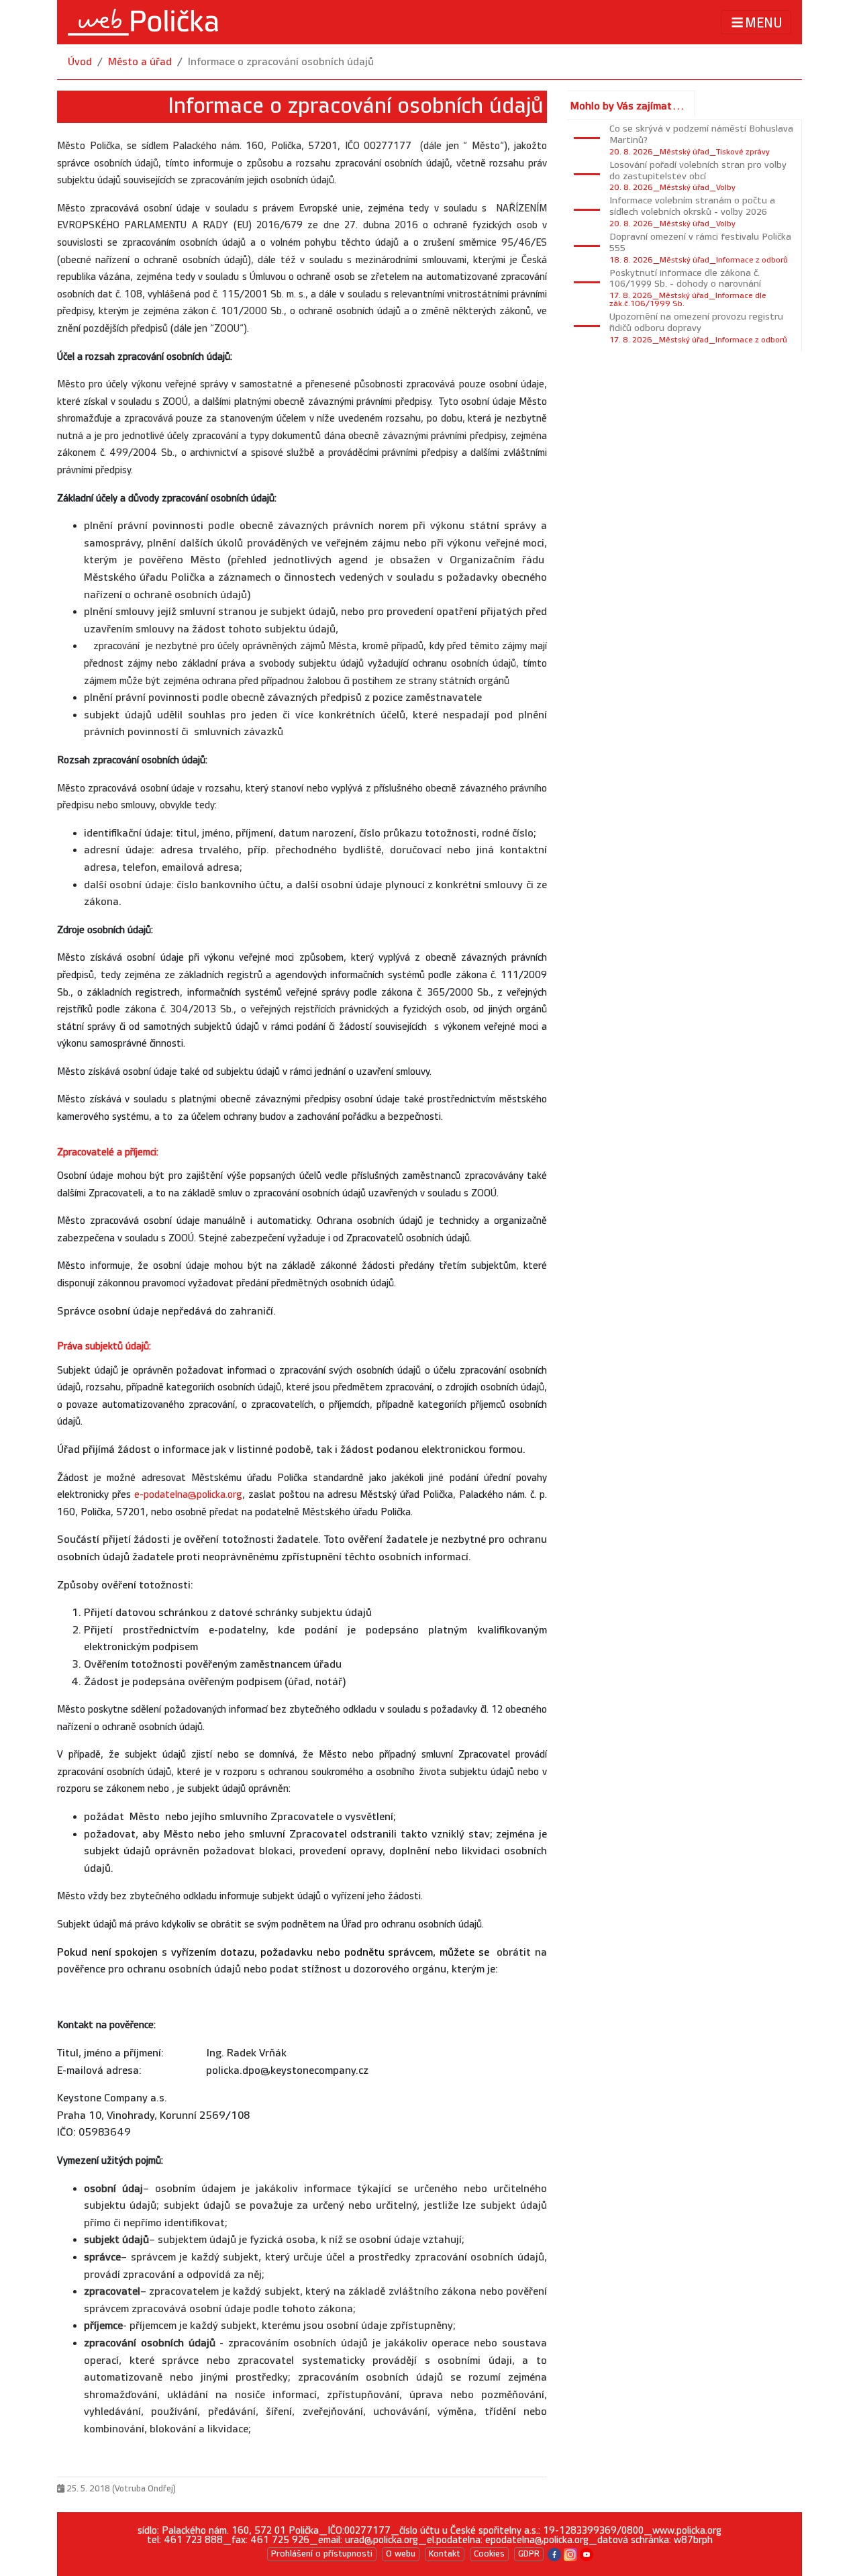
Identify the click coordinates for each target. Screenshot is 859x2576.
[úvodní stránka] (143, 22)
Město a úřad (140, 62)
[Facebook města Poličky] (554, 2554)
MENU (764, 23)
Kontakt (445, 2554)
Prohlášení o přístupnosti (322, 2554)
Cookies (489, 2554)
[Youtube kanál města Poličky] (587, 2554)
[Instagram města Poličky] (570, 2554)
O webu (401, 2554)
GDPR (529, 2554)
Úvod (80, 62)
